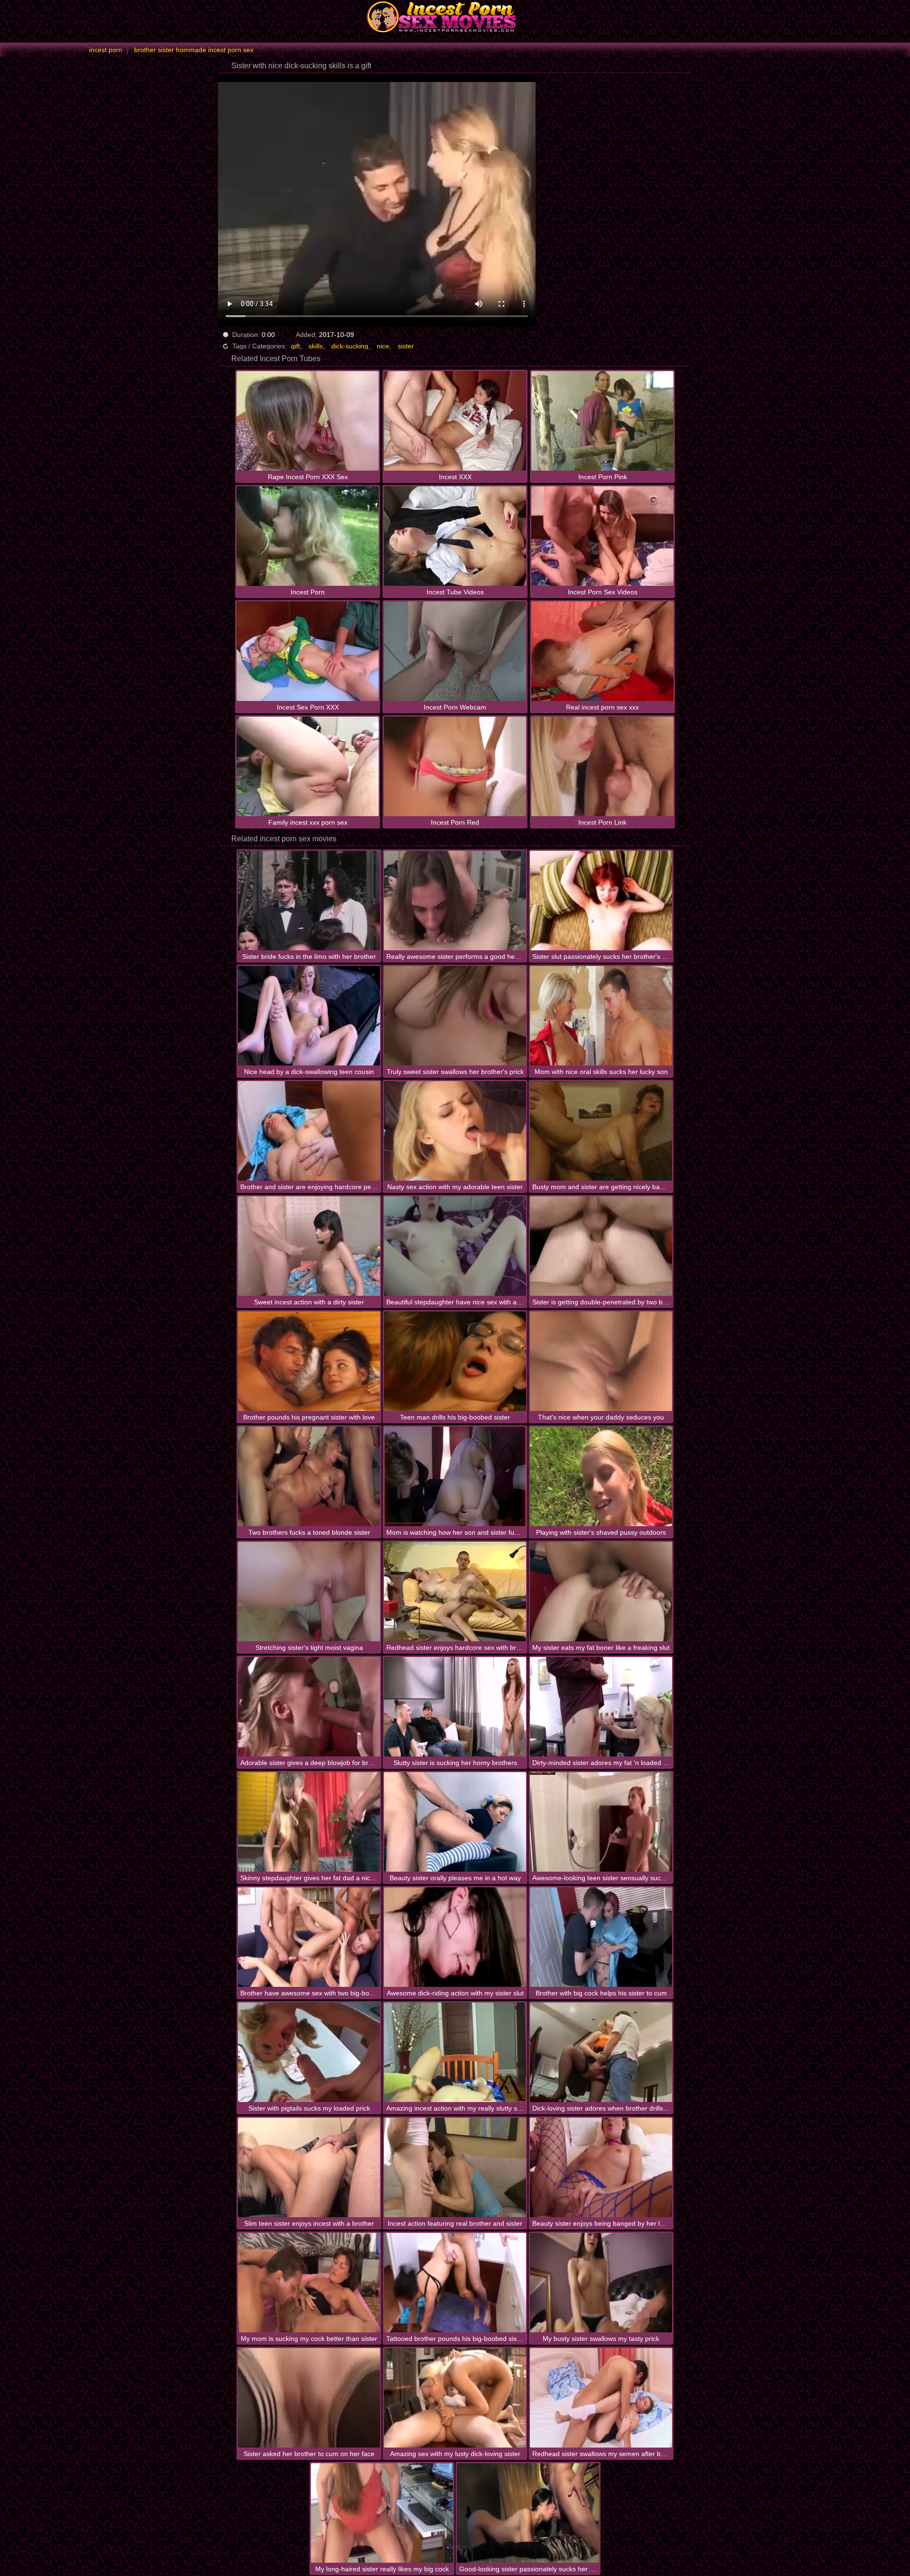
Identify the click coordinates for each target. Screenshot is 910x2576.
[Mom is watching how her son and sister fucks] (455, 1476)
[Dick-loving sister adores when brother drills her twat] (601, 2052)
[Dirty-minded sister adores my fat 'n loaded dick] (601, 1707)
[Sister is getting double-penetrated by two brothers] (601, 1246)
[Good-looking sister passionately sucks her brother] (528, 2513)
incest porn (106, 50)
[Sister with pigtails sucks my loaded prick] (309, 2052)
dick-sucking (350, 346)
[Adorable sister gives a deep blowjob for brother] (309, 1707)
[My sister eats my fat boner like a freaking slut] (601, 1592)
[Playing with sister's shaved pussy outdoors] (601, 1476)
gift (296, 346)
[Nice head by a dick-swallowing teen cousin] (309, 1016)
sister (406, 346)
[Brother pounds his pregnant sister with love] (309, 1361)
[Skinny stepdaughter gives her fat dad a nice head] (309, 1822)
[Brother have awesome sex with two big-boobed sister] (309, 1937)
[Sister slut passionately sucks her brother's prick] (601, 901)
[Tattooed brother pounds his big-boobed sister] (455, 2283)
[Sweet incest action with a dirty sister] (309, 1246)
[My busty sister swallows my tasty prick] (601, 2283)
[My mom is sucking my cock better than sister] (309, 2283)
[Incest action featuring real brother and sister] (455, 2167)
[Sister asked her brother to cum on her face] (309, 2398)
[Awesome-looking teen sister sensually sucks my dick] (601, 1822)
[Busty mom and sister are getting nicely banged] (601, 1131)
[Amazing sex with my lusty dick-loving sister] (455, 2398)
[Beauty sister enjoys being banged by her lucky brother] (601, 2167)
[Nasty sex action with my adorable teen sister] (455, 1131)
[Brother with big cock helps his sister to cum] (601, 1937)
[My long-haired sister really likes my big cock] (382, 2513)
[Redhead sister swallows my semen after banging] (601, 2398)
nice (383, 346)
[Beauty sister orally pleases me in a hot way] (455, 1822)
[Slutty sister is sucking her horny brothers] (455, 1707)
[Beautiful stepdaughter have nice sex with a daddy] (455, 1246)
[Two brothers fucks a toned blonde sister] (309, 1476)
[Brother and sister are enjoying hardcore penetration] (309, 1131)
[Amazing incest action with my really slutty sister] (455, 2052)
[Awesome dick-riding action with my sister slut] (455, 1937)
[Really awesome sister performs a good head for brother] (455, 901)
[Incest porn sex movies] (455, 17)
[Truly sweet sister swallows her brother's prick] (455, 1016)
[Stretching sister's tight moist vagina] (309, 1592)
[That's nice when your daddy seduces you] (601, 1361)
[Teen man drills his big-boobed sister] (455, 1361)
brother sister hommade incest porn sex (194, 50)
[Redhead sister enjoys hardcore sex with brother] (455, 1592)
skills (316, 346)
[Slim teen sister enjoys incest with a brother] (309, 2167)
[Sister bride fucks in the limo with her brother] (309, 901)
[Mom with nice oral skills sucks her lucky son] (601, 1016)
